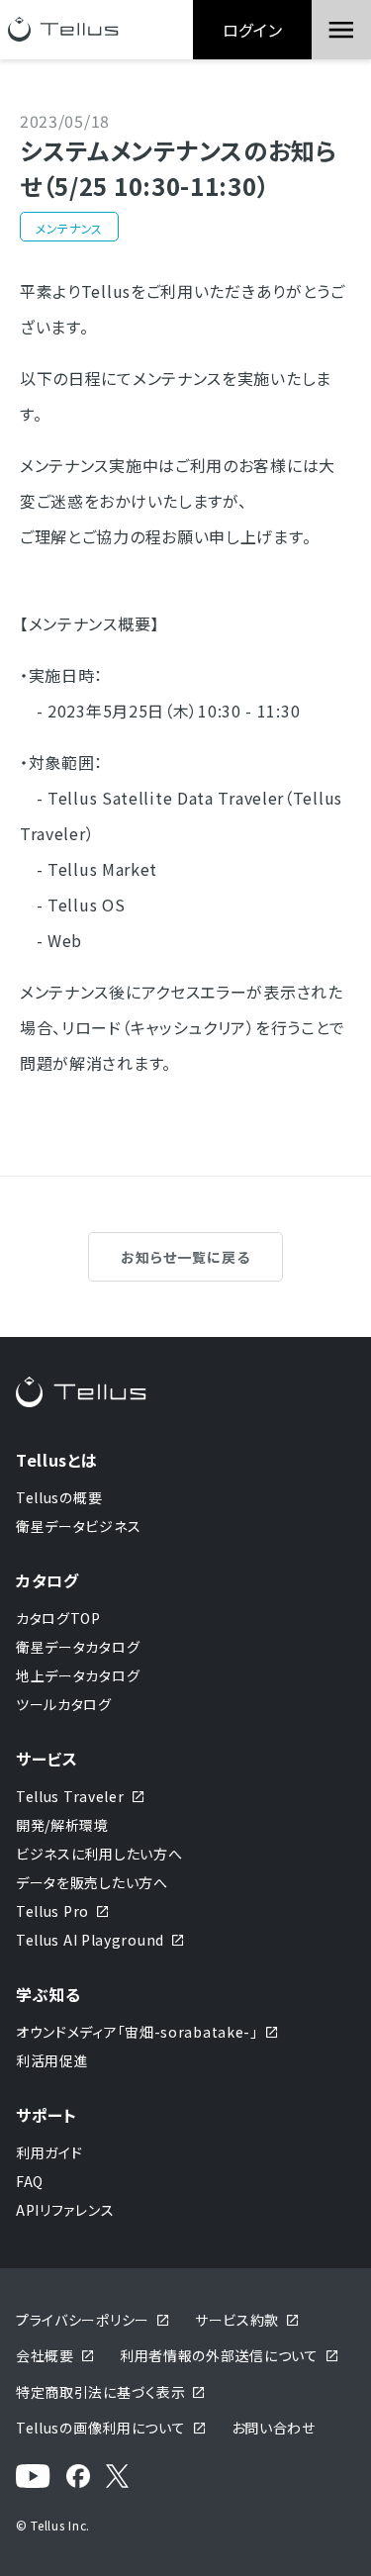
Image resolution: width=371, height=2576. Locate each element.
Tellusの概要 (59, 1497)
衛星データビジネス (78, 1526)
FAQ (30, 2181)
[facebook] (78, 2477)
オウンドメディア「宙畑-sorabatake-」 (137, 2032)
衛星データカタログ (78, 1647)
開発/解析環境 (62, 1825)
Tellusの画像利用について (101, 2428)
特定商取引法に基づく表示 (100, 2392)
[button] (341, 30)
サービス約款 (237, 2320)
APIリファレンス (65, 2210)
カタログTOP (58, 1618)
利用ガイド (49, 2152)
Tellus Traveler (70, 1796)
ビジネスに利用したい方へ (99, 1854)
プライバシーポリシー (83, 2320)
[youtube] (33, 2477)
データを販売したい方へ (92, 1882)
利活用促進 (52, 2060)
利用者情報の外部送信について (219, 2355)
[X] (117, 2477)
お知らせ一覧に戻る (185, 1257)
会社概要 (45, 2355)
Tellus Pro (52, 1911)
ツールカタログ (64, 1704)
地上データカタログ (78, 1675)
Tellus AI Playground (90, 1940)
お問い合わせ (274, 2428)
